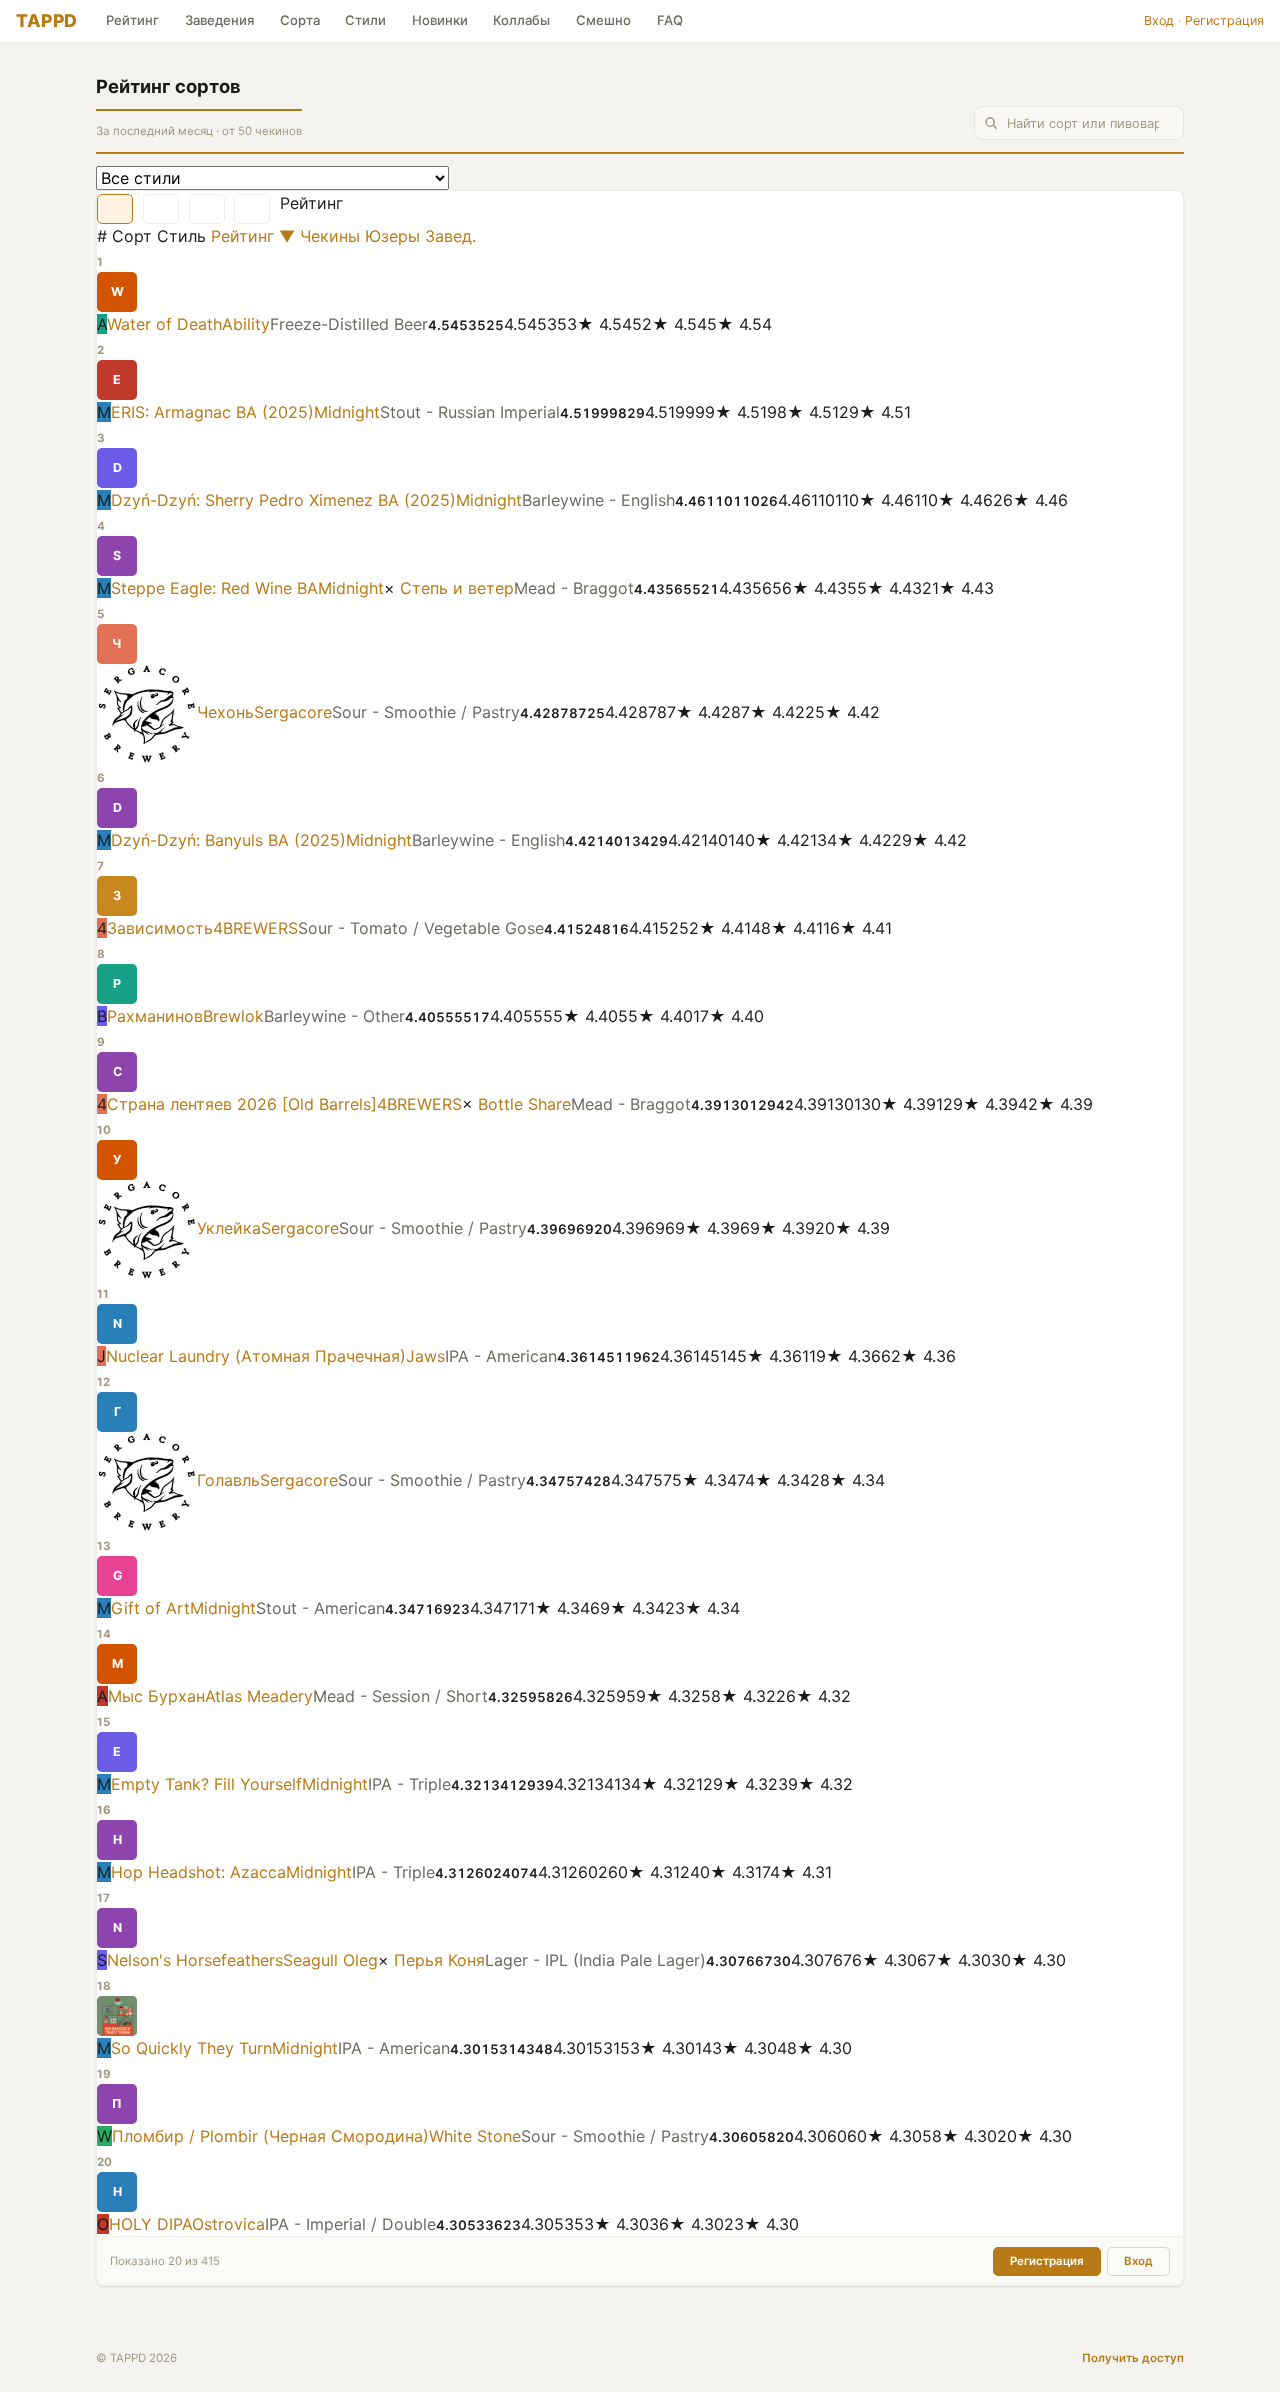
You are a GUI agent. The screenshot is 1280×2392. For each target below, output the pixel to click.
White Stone (475, 2136)
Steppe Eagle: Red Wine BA (214, 588)
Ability (246, 324)
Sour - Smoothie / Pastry (426, 713)
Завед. (450, 236)
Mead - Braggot (574, 588)
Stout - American (320, 1608)
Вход (1159, 20)
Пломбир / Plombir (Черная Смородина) (270, 2136)
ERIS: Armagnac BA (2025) (212, 412)
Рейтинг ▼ (253, 236)
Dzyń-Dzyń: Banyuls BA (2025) (228, 840)
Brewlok (233, 1016)
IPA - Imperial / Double (350, 2224)
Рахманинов (155, 1016)
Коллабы (521, 20)
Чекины (332, 236)
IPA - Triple (409, 1784)
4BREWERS (255, 928)
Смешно (603, 20)
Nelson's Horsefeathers (195, 1960)
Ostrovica (228, 2224)
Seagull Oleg (330, 1960)
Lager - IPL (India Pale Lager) (595, 1960)
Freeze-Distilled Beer (349, 324)
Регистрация (1224, 20)
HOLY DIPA (150, 2224)
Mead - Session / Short (400, 1696)
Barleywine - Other (334, 1016)
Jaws (425, 1356)
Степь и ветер (457, 588)
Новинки (440, 20)
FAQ (670, 20)
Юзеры (395, 236)
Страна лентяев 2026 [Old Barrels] (242, 1104)
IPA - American (501, 1356)
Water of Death (164, 324)
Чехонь (225, 713)
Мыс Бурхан (156, 1696)
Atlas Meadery (259, 1696)
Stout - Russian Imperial (470, 412)
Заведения (219, 20)
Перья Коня (439, 1960)
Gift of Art (150, 1608)
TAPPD (47, 20)
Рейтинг (132, 20)
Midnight (347, 412)
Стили (365, 20)
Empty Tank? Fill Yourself (206, 1784)
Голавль (228, 1481)
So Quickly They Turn (191, 2048)
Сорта (300, 20)
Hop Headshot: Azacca (198, 1872)
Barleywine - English (598, 500)
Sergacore (293, 713)
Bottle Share (524, 1104)
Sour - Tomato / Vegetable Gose (421, 928)
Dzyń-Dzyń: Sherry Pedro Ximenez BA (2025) (283, 500)
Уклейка (229, 1229)
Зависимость (160, 928)
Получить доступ (1133, 2358)
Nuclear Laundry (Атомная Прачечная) (256, 1356)
